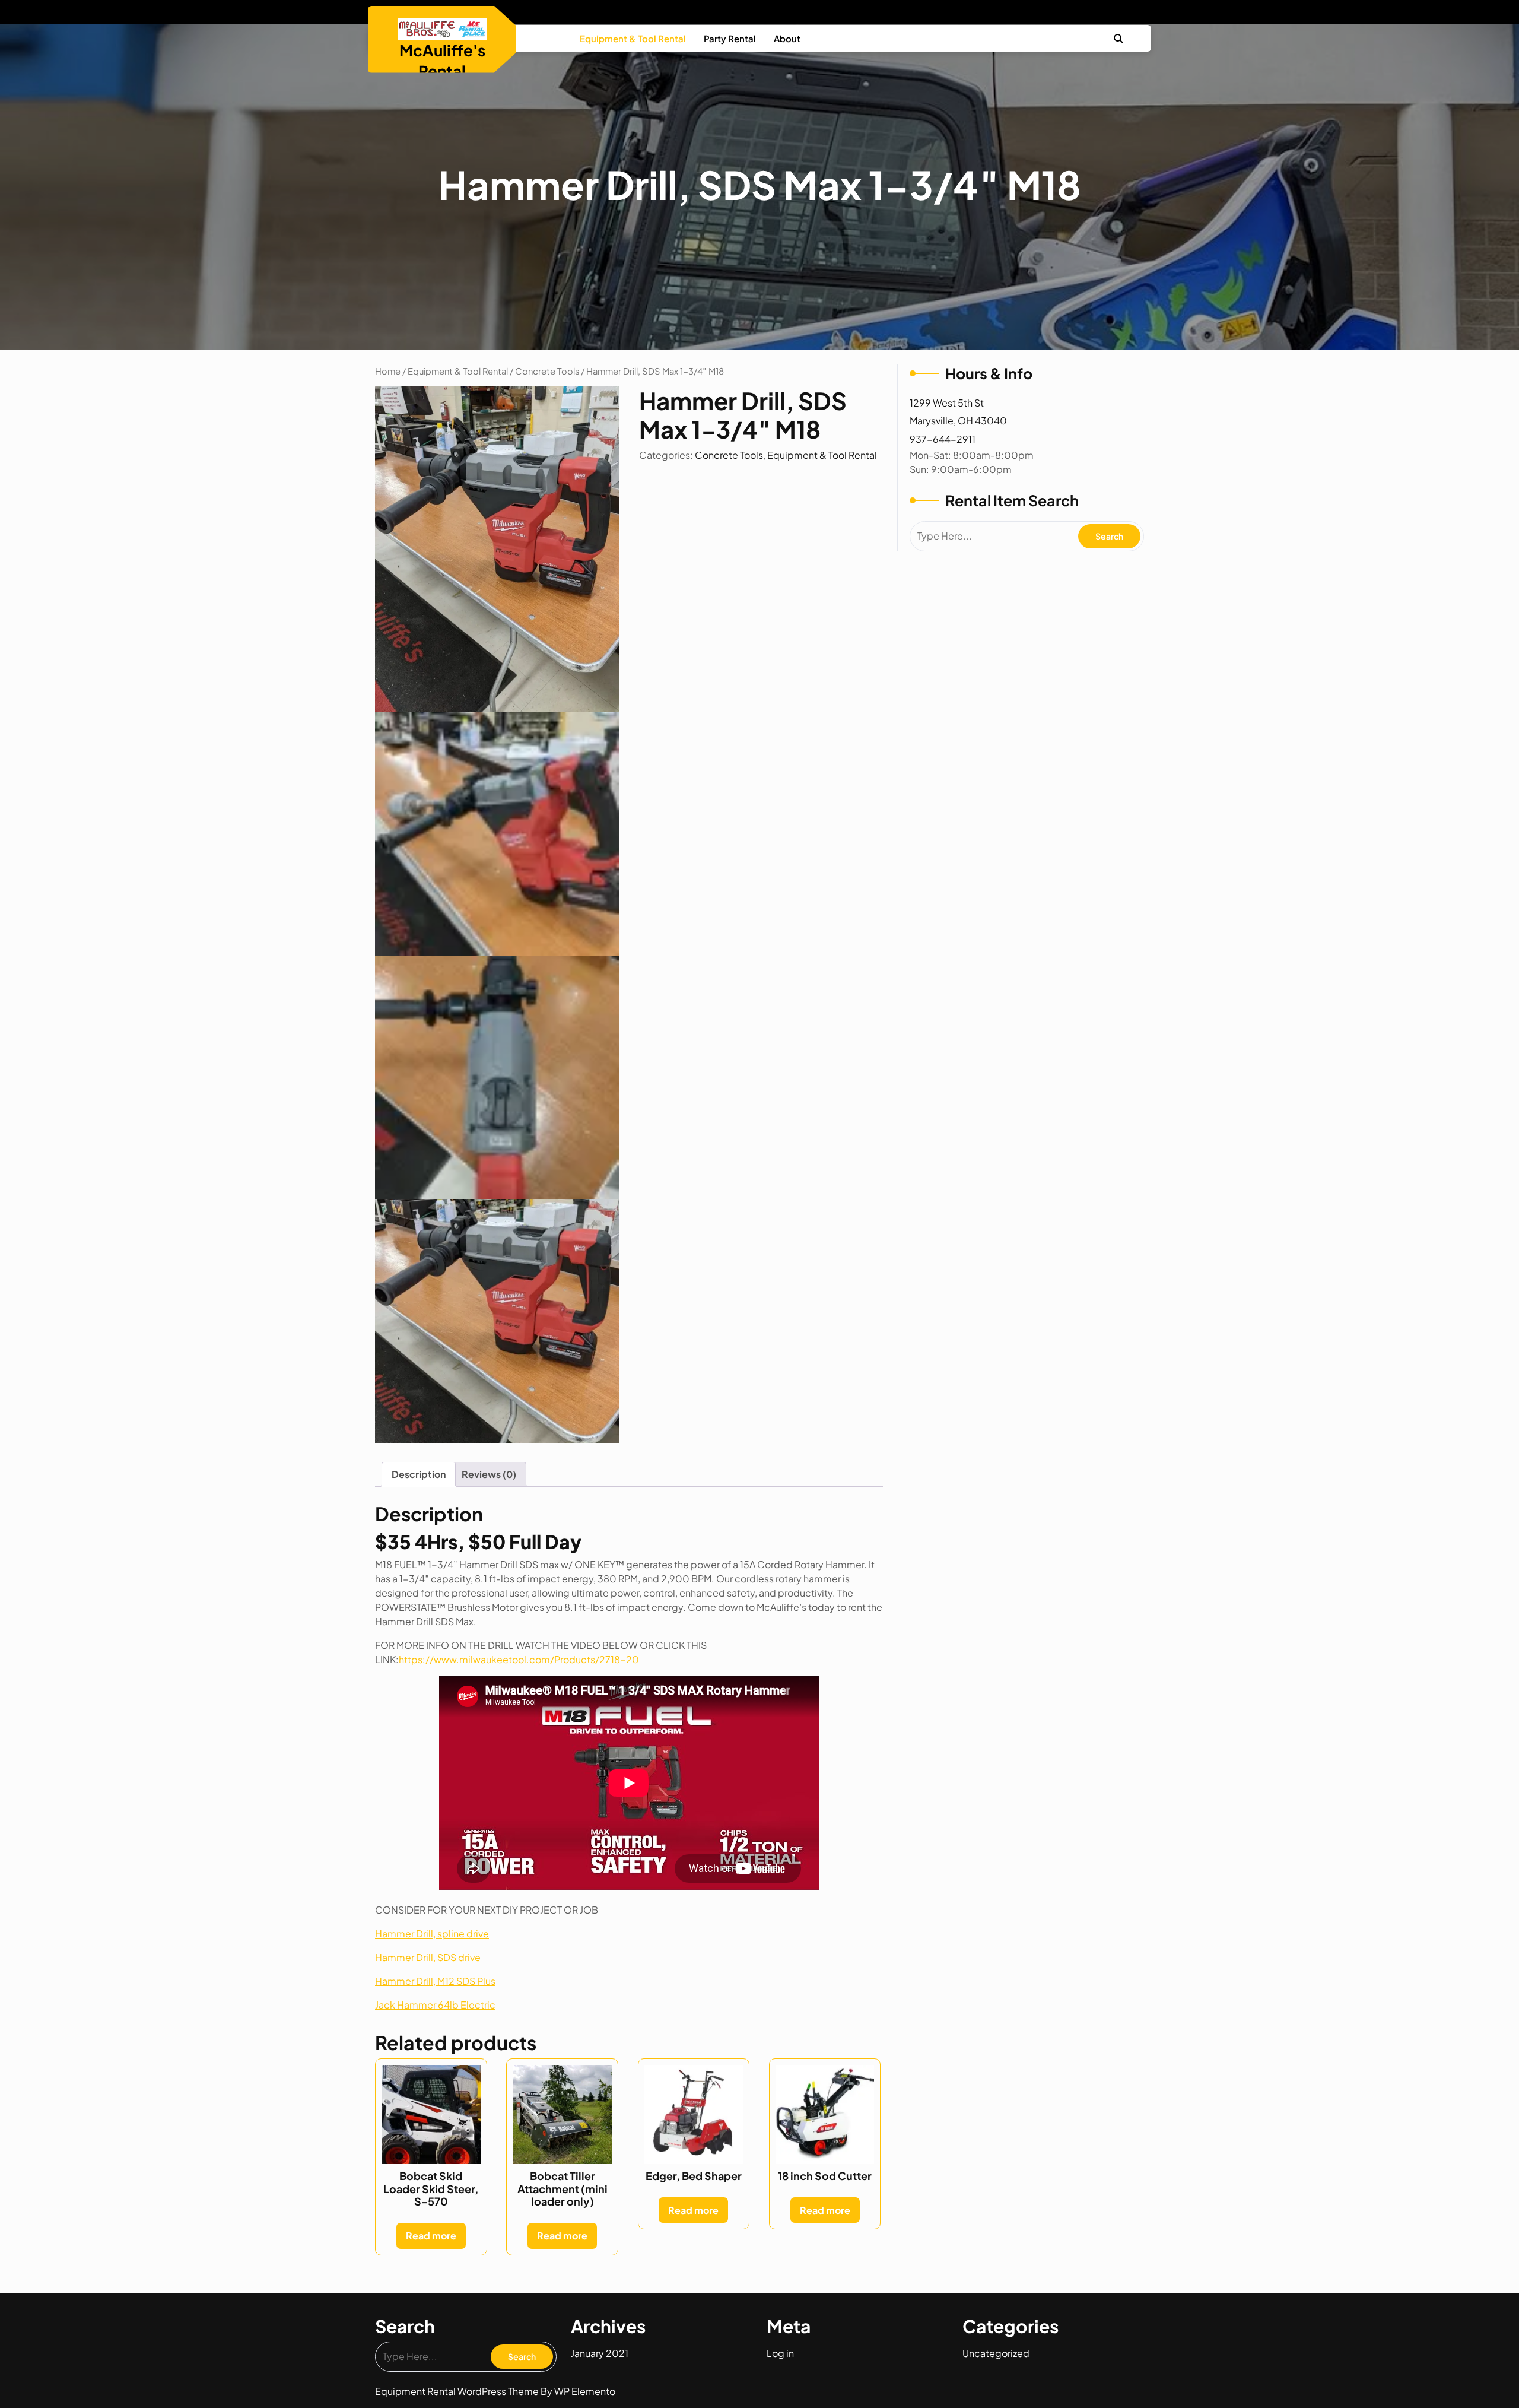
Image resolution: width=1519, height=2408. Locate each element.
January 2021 (600, 2353)
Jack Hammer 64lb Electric (435, 2005)
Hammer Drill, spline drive (432, 1933)
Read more (431, 2236)
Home (388, 371)
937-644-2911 (943, 439)
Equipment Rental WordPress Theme (458, 2391)
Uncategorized (996, 2353)
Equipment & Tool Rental (633, 38)
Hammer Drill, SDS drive (428, 1957)
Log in (780, 2353)
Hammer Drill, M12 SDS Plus (435, 1981)
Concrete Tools (547, 371)
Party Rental (730, 38)
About (787, 38)
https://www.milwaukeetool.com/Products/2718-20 (519, 1659)
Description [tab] (419, 1474)
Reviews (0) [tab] (489, 1474)
